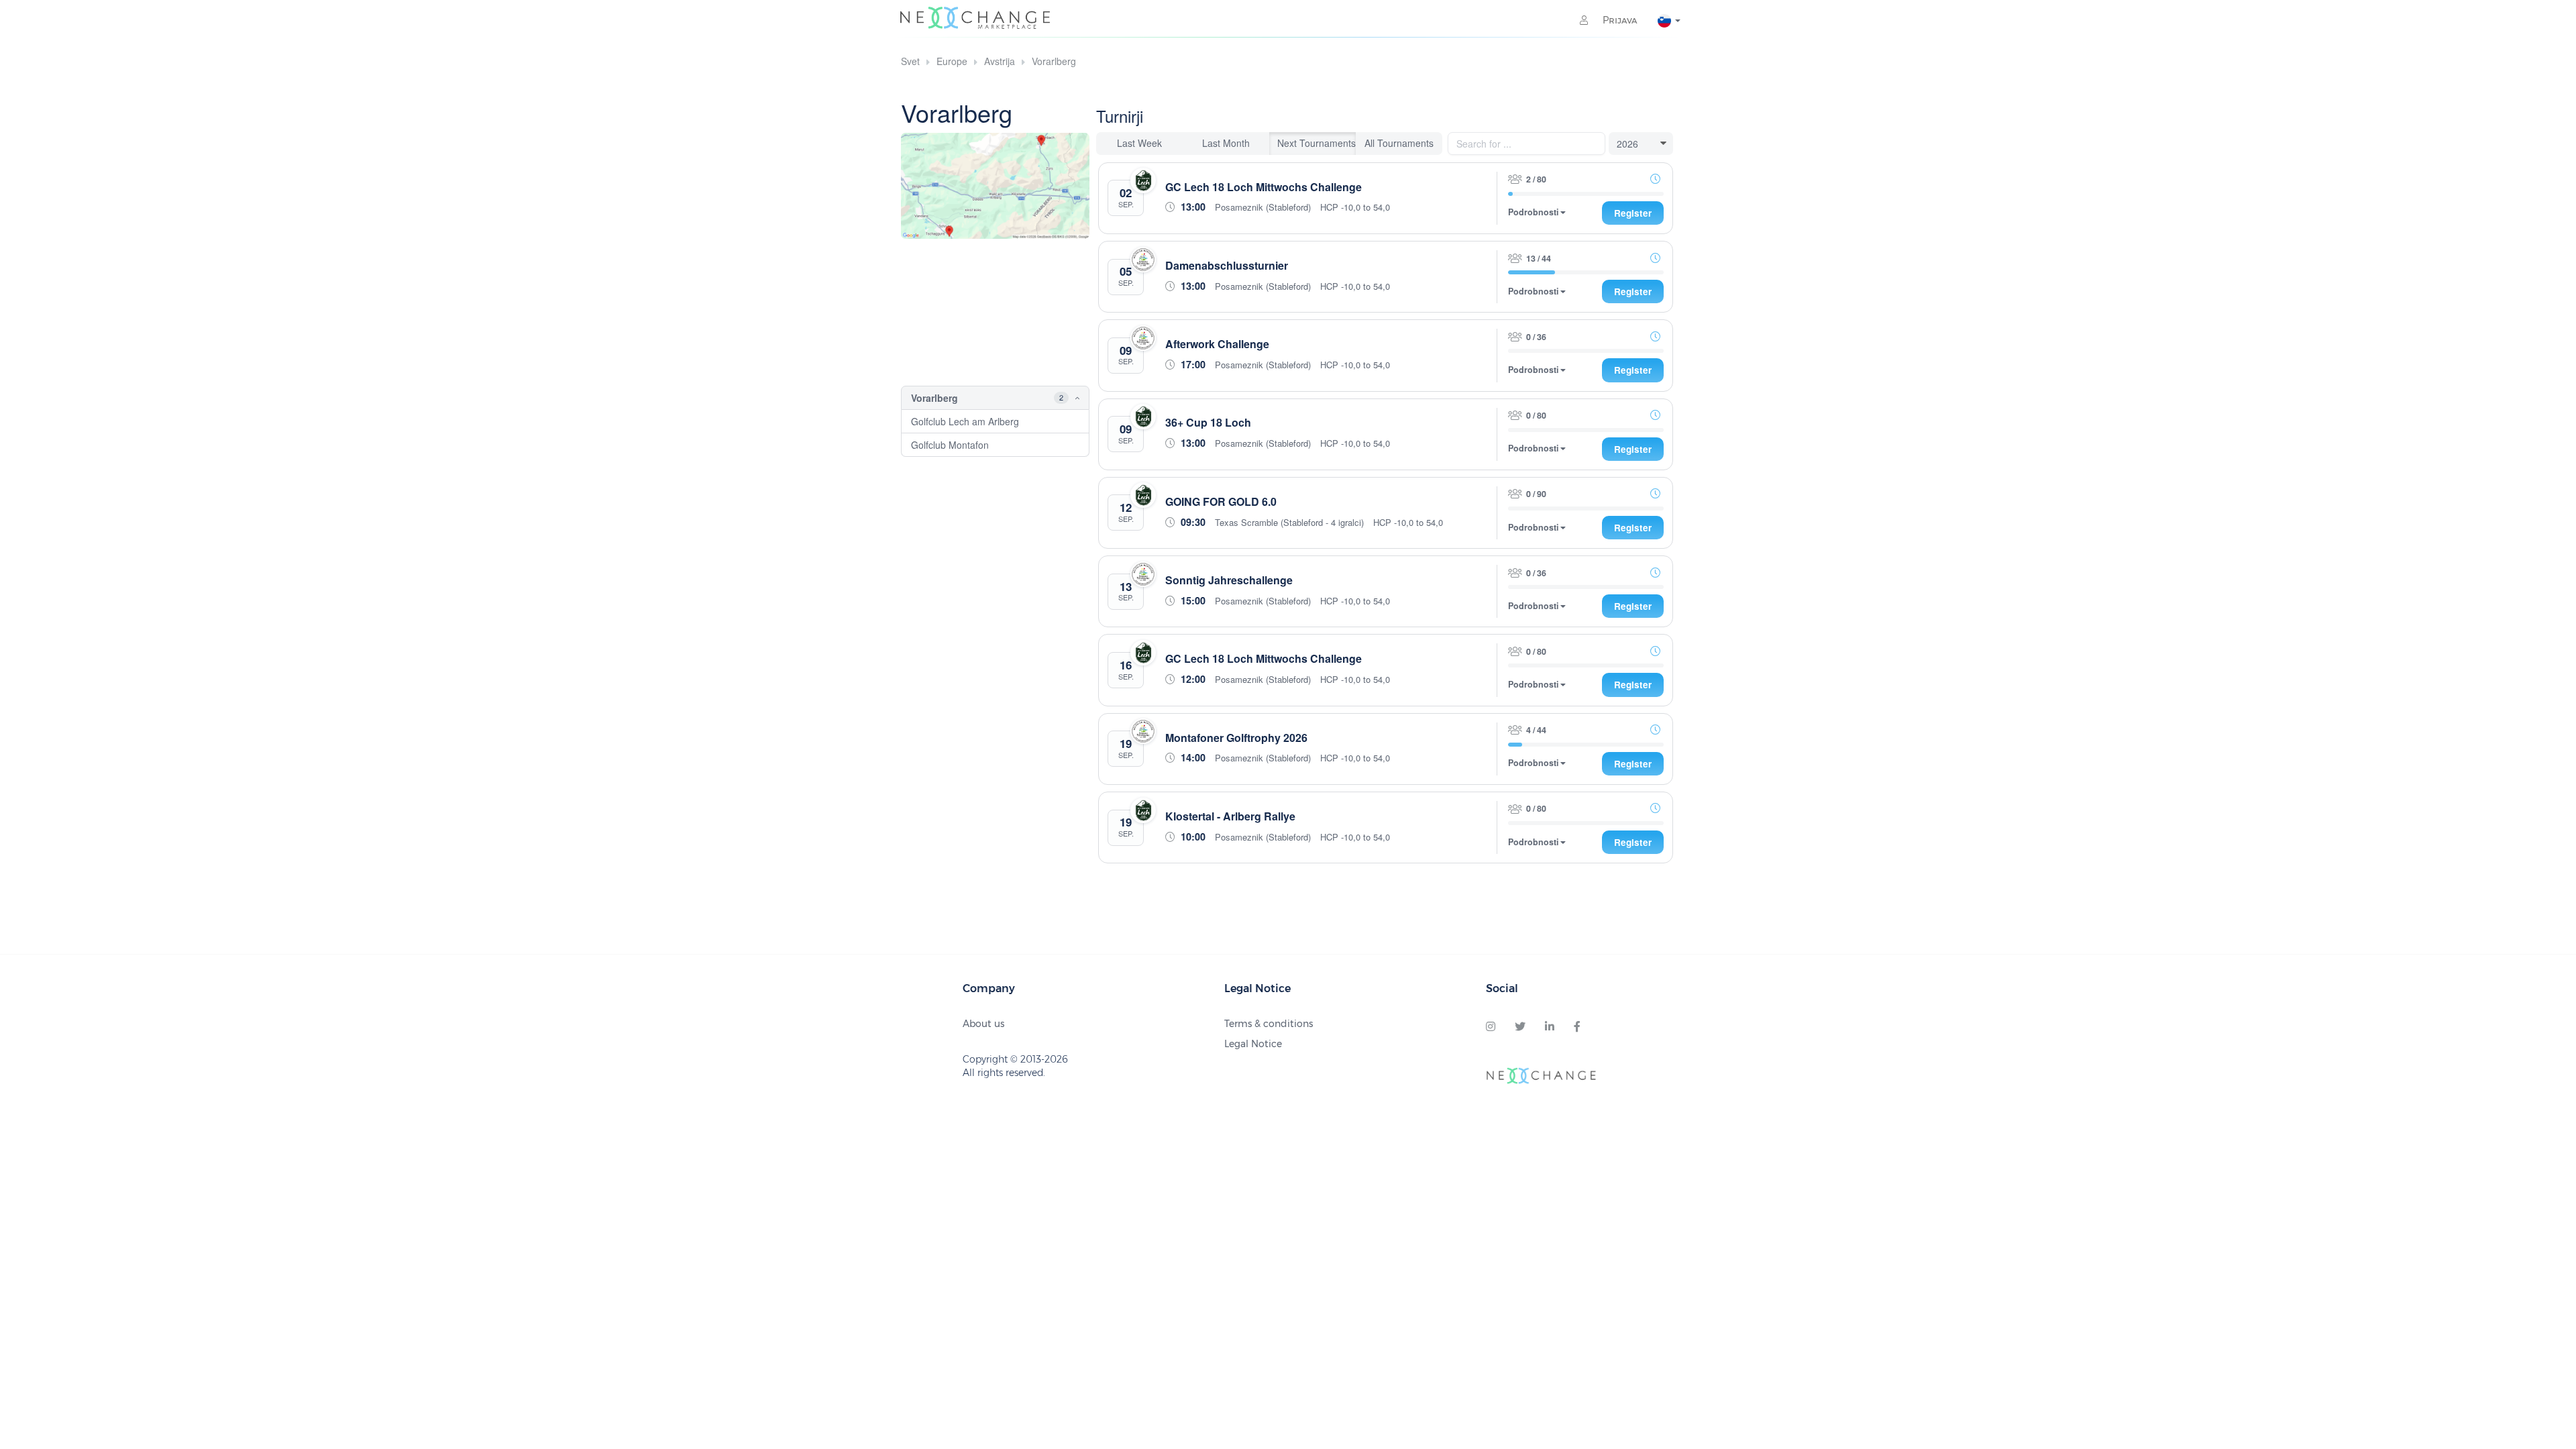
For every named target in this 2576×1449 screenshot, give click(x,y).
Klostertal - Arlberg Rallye (1230, 816)
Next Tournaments (1317, 143)
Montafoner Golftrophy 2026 (1236, 738)
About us (983, 1024)
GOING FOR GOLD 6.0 (1221, 501)
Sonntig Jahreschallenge (1229, 580)
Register (1633, 213)
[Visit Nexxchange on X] (1520, 1027)
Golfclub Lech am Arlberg (965, 421)
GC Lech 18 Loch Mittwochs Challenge (1264, 187)
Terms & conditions (1269, 1024)
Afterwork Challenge (1217, 344)
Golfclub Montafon (950, 445)
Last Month (1226, 143)
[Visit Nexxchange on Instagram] (1491, 1027)
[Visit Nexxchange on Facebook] (1577, 1027)
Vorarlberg (1054, 61)
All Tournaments (1399, 143)
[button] (1067, 398)
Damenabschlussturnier (1227, 265)
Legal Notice (1253, 1044)
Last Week (1139, 143)
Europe (952, 61)
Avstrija (1000, 61)
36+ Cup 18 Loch (1208, 422)
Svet (910, 61)
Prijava (1619, 20)
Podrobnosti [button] (1534, 212)
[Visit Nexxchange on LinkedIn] (1550, 1027)
